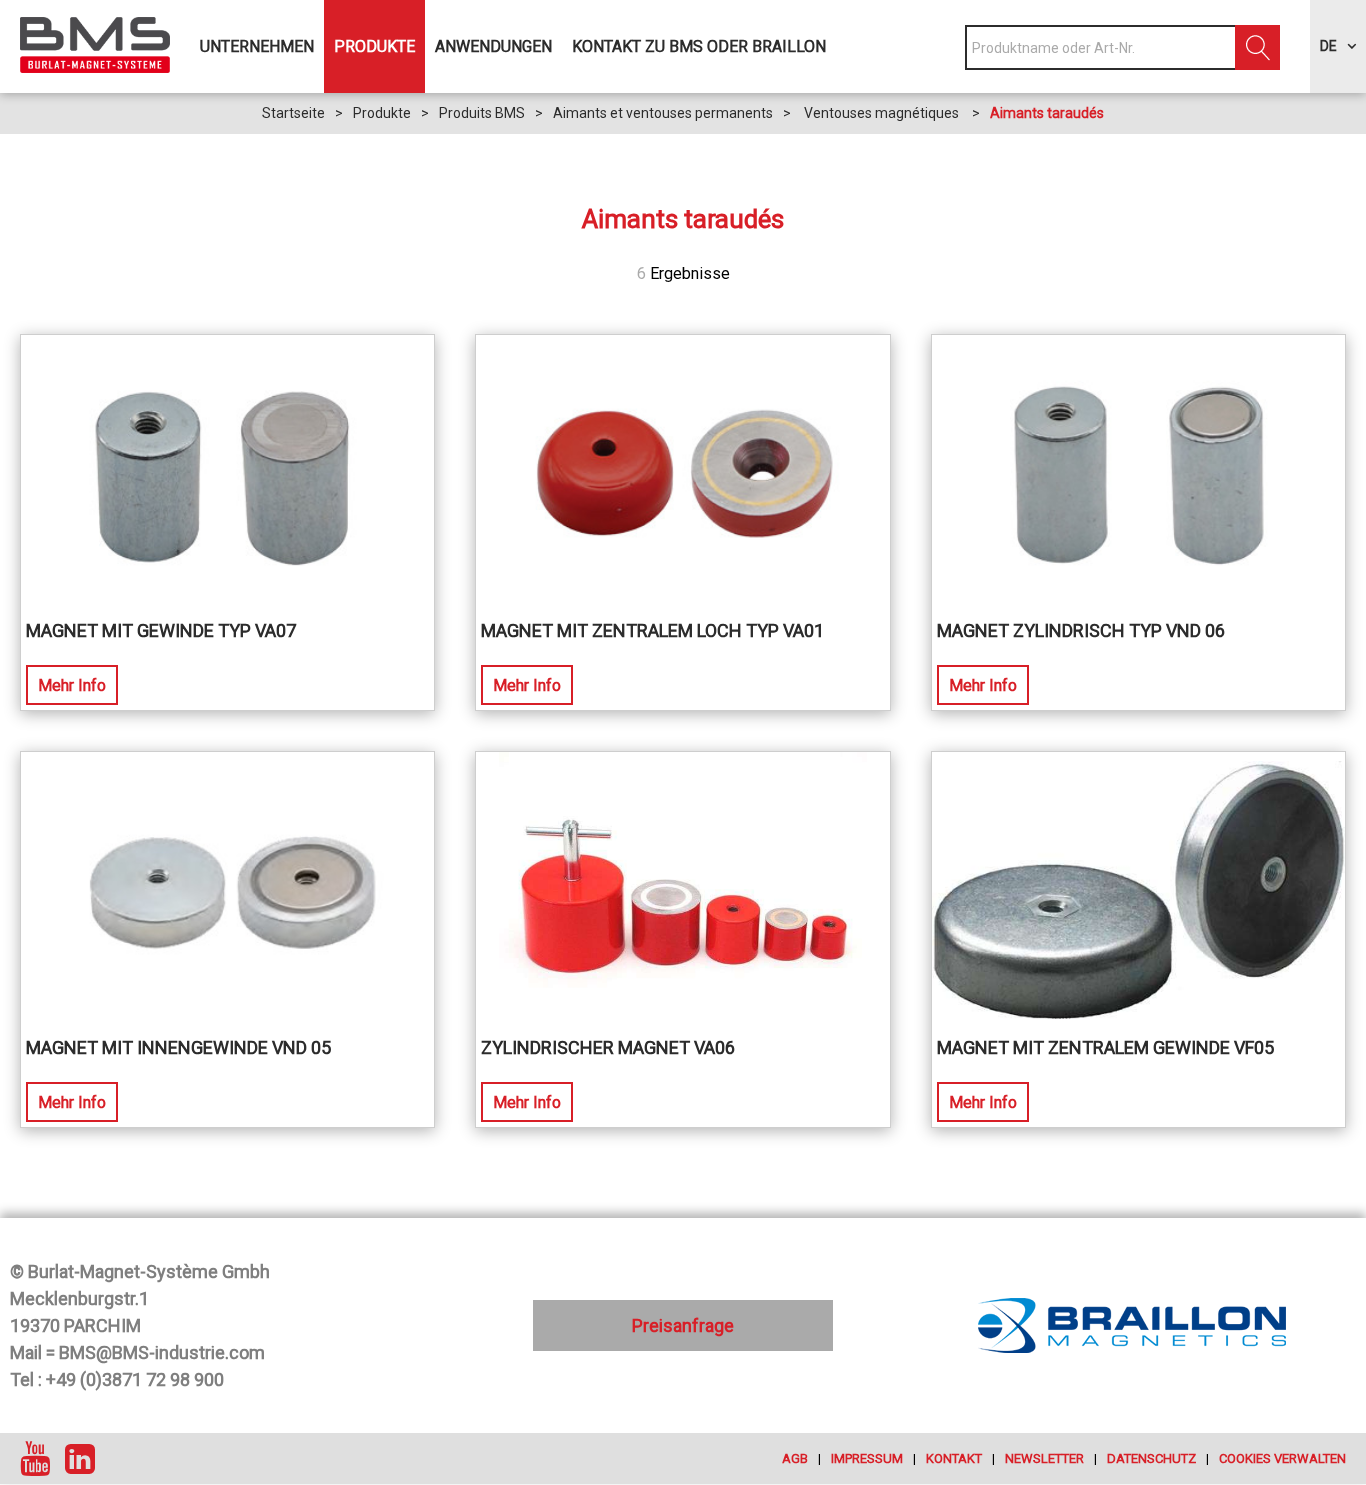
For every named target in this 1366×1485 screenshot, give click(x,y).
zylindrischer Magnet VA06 (608, 1047)
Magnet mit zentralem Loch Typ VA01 (652, 630)
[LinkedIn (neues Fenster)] (80, 1458)
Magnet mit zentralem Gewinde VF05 (1105, 1047)
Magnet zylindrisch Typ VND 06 (1081, 630)
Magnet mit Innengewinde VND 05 (178, 1047)
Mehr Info (72, 685)
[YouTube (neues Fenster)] (35, 1458)
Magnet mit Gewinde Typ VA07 (161, 630)
